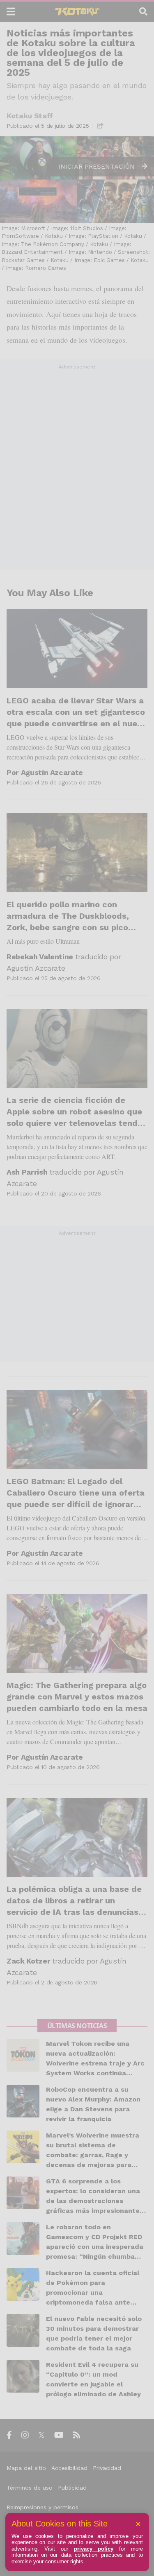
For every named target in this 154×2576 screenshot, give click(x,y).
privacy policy (94, 2549)
